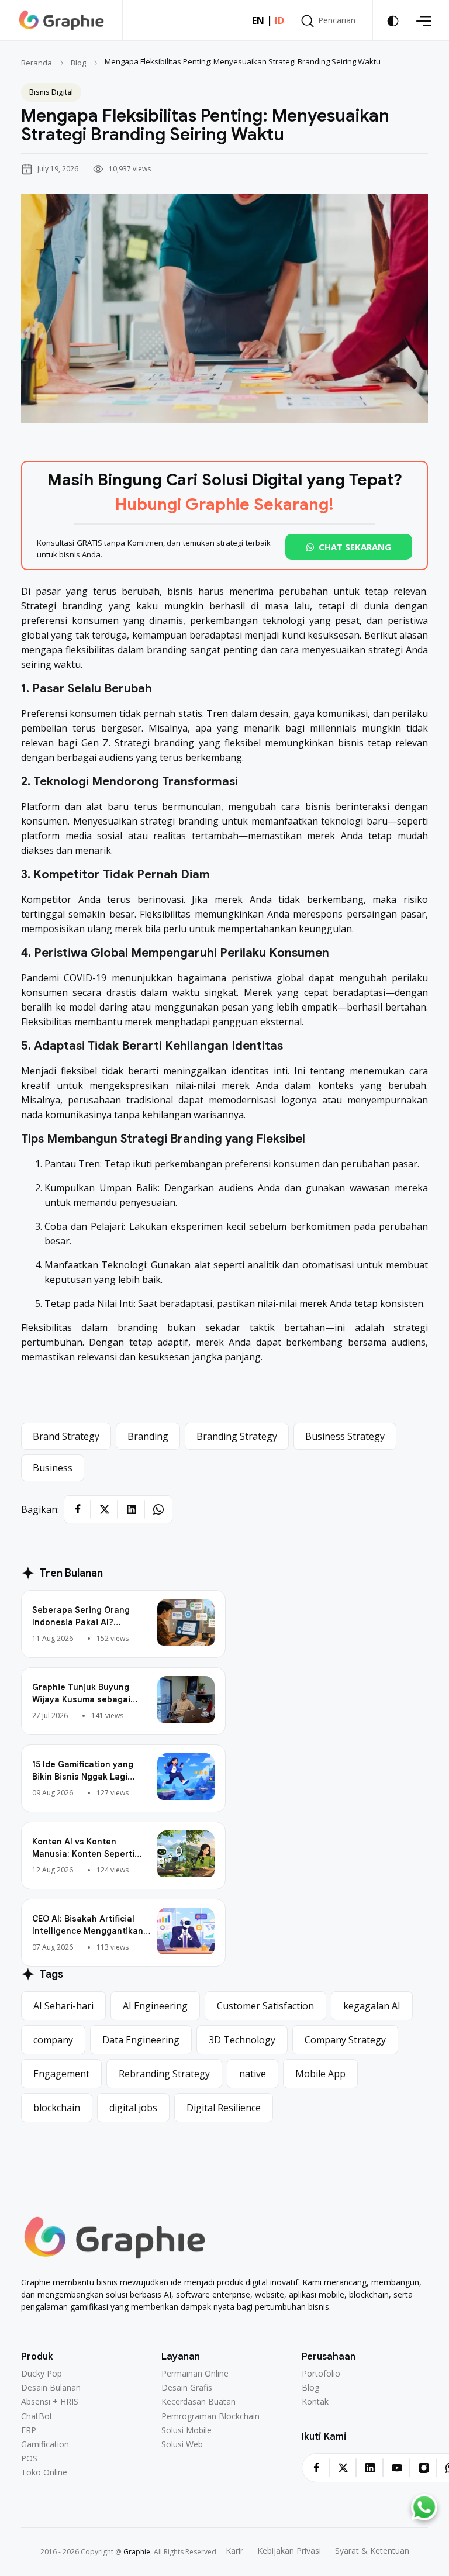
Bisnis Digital (51, 92)
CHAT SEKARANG (355, 547)
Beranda (37, 63)
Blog (78, 63)
